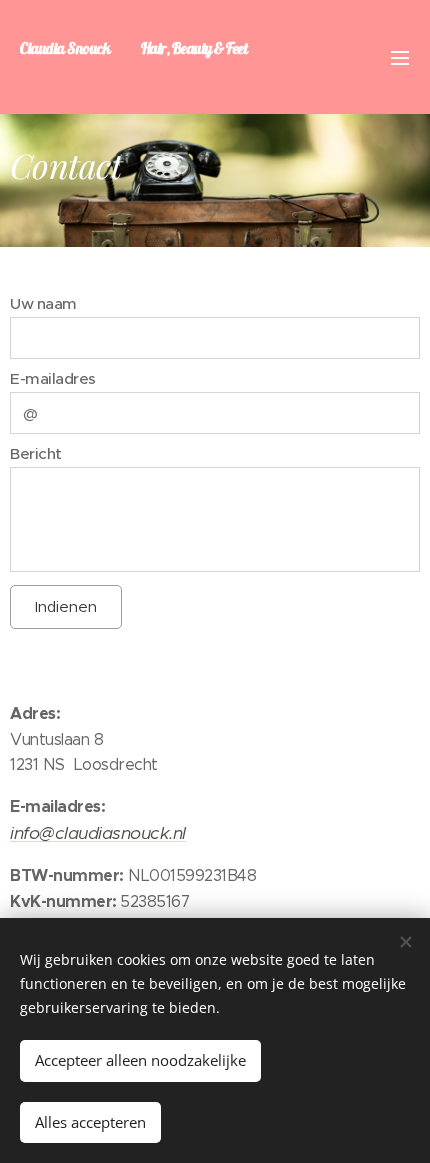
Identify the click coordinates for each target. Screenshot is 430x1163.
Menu (400, 57)
